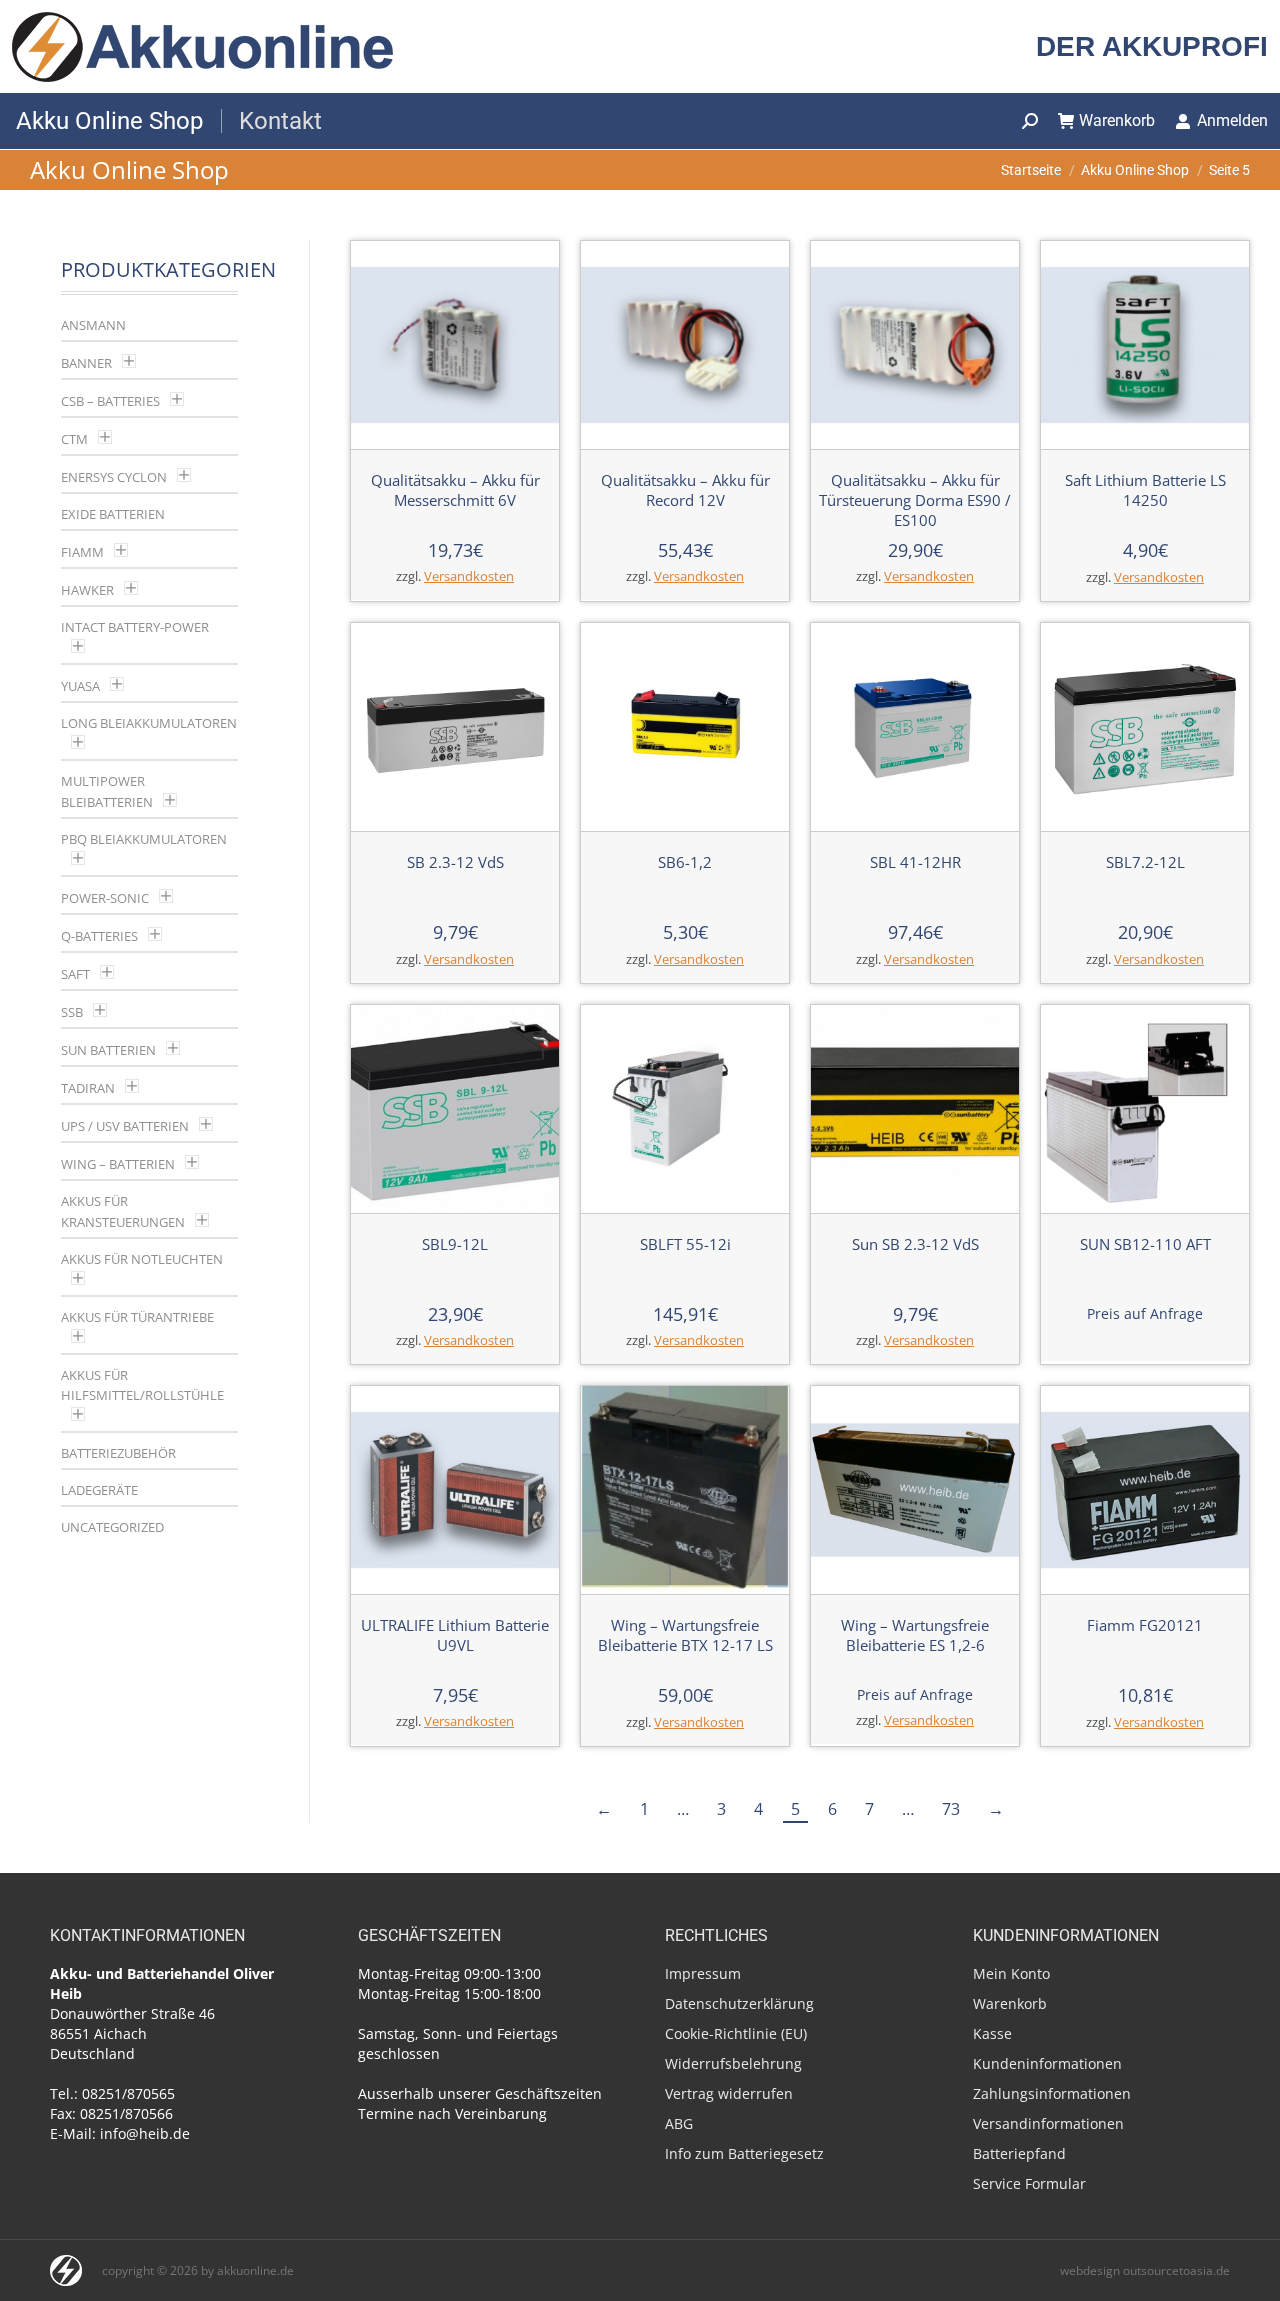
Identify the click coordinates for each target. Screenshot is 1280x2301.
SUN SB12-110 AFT (1145, 1244)
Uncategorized (112, 1527)
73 (951, 1809)
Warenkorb (1117, 120)
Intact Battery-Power (135, 627)
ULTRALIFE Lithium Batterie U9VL (455, 1635)
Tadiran (88, 1088)
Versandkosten (469, 576)
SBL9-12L (455, 1244)
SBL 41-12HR (915, 862)
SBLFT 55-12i (685, 1244)
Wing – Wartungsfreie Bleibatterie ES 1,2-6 (915, 1635)
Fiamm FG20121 (1145, 1625)
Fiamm (82, 552)
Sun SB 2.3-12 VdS (915, 1244)
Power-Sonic (105, 898)
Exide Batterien (113, 514)
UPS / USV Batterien (125, 1126)
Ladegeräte (99, 1490)
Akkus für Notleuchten (142, 1259)
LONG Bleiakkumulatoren (149, 723)
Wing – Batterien (118, 1164)
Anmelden (1232, 120)
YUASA (80, 686)
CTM (74, 439)
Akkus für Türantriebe (137, 1317)
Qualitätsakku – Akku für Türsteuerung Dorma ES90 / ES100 (915, 500)
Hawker (87, 590)
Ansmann (93, 325)
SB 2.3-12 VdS (455, 862)
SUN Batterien (108, 1050)
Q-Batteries (99, 936)
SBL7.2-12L (1145, 862)
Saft (75, 974)
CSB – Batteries (110, 401)
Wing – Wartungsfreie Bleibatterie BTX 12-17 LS (685, 1635)
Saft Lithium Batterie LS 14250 (1145, 490)
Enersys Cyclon (114, 477)
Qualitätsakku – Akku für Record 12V (685, 490)
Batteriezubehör (118, 1453)
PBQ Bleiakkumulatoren (144, 839)
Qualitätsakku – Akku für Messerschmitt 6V (455, 490)
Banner (86, 363)
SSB (72, 1012)
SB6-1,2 (685, 862)
